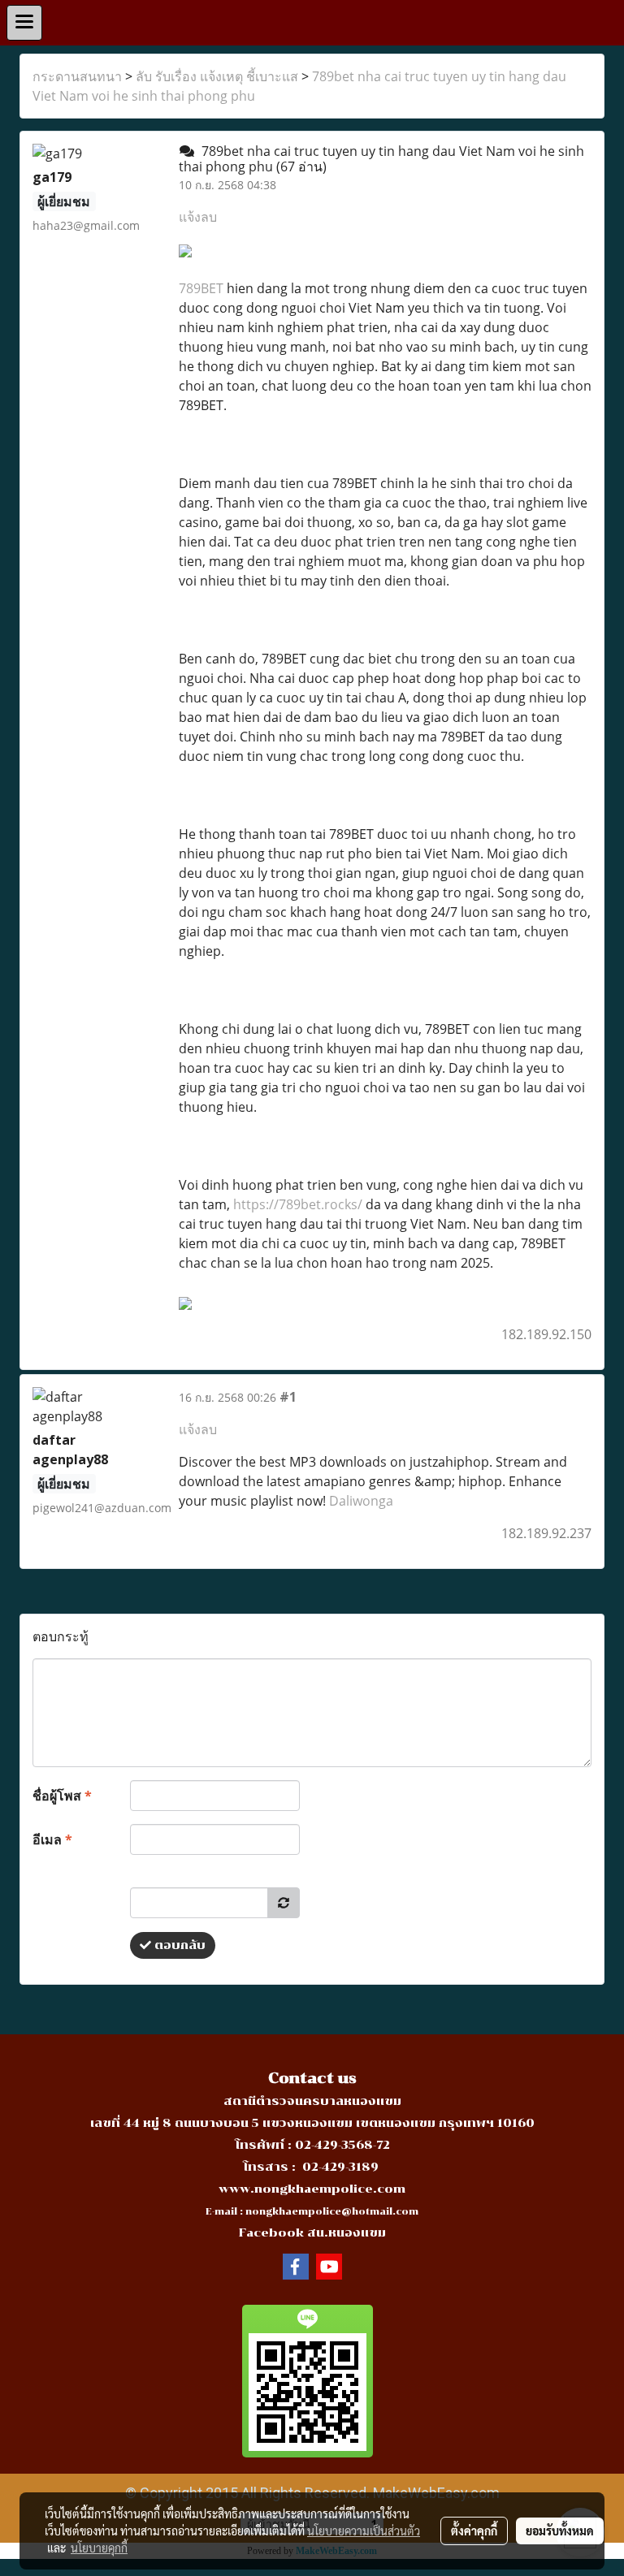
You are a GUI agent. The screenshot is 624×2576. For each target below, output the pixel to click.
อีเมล (52, 1839)
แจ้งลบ (198, 217)
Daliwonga (361, 1501)
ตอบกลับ (178, 1945)
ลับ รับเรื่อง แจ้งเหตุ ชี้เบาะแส (217, 76)
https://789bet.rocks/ (298, 1204)
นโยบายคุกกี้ (99, 2548)
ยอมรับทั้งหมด (560, 2531)
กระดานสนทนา (77, 76)
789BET (201, 288)
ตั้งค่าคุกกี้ (474, 2531)
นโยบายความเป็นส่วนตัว (364, 2531)
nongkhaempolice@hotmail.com (332, 2212)
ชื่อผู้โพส (62, 1796)
